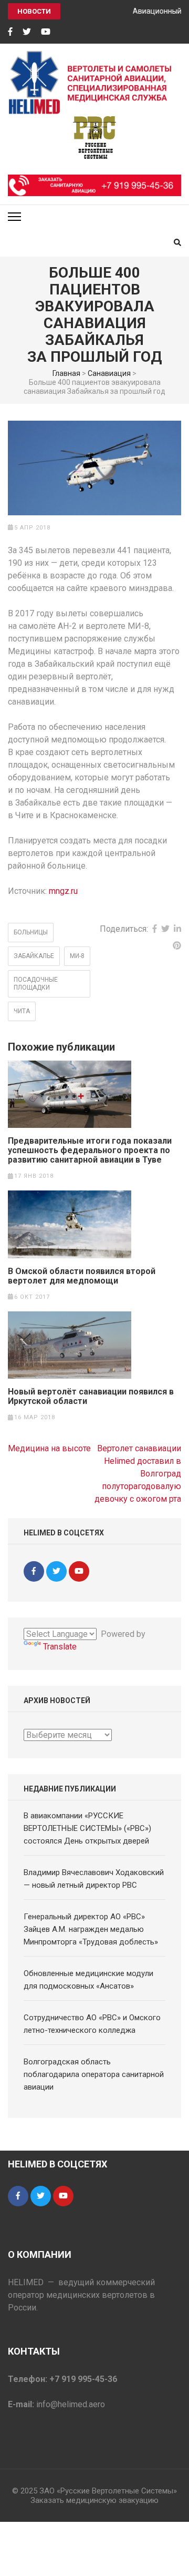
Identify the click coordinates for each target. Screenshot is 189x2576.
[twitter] (27, 32)
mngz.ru (63, 891)
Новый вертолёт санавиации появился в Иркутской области (91, 1397)
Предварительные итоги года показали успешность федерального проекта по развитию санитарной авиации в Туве (90, 1150)
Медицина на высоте (49, 1448)
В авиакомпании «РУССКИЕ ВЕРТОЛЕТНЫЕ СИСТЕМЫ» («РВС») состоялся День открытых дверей (87, 1828)
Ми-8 (77, 956)
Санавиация (109, 373)
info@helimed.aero (71, 2404)
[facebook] (10, 32)
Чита (22, 1011)
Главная (66, 373)
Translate (60, 1647)
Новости (34, 11)
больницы (31, 932)
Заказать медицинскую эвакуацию (94, 2500)
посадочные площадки (36, 984)
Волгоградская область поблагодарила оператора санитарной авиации (94, 2074)
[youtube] (46, 32)
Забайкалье (34, 956)
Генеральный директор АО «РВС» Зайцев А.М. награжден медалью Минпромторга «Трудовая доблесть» (91, 1929)
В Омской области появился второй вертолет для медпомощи (82, 1276)
